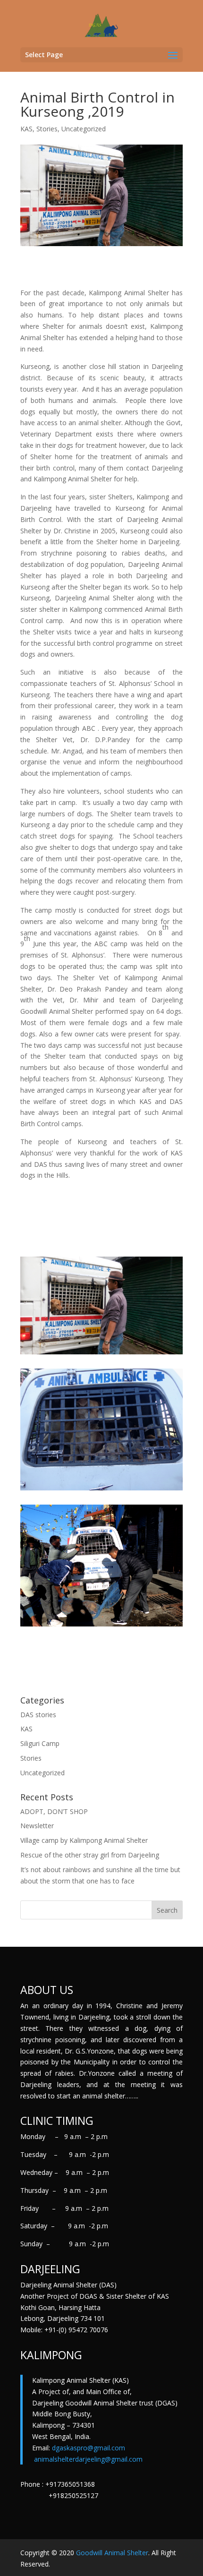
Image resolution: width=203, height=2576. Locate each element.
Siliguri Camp (40, 1743)
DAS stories (38, 1715)
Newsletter (37, 1826)
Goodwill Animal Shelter (112, 2553)
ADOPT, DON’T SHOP (54, 1811)
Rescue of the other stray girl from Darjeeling (90, 1855)
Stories (47, 129)
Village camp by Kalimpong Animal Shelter (84, 1840)
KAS (26, 129)
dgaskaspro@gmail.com (89, 2448)
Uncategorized (84, 129)
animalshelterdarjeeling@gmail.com (88, 2459)
